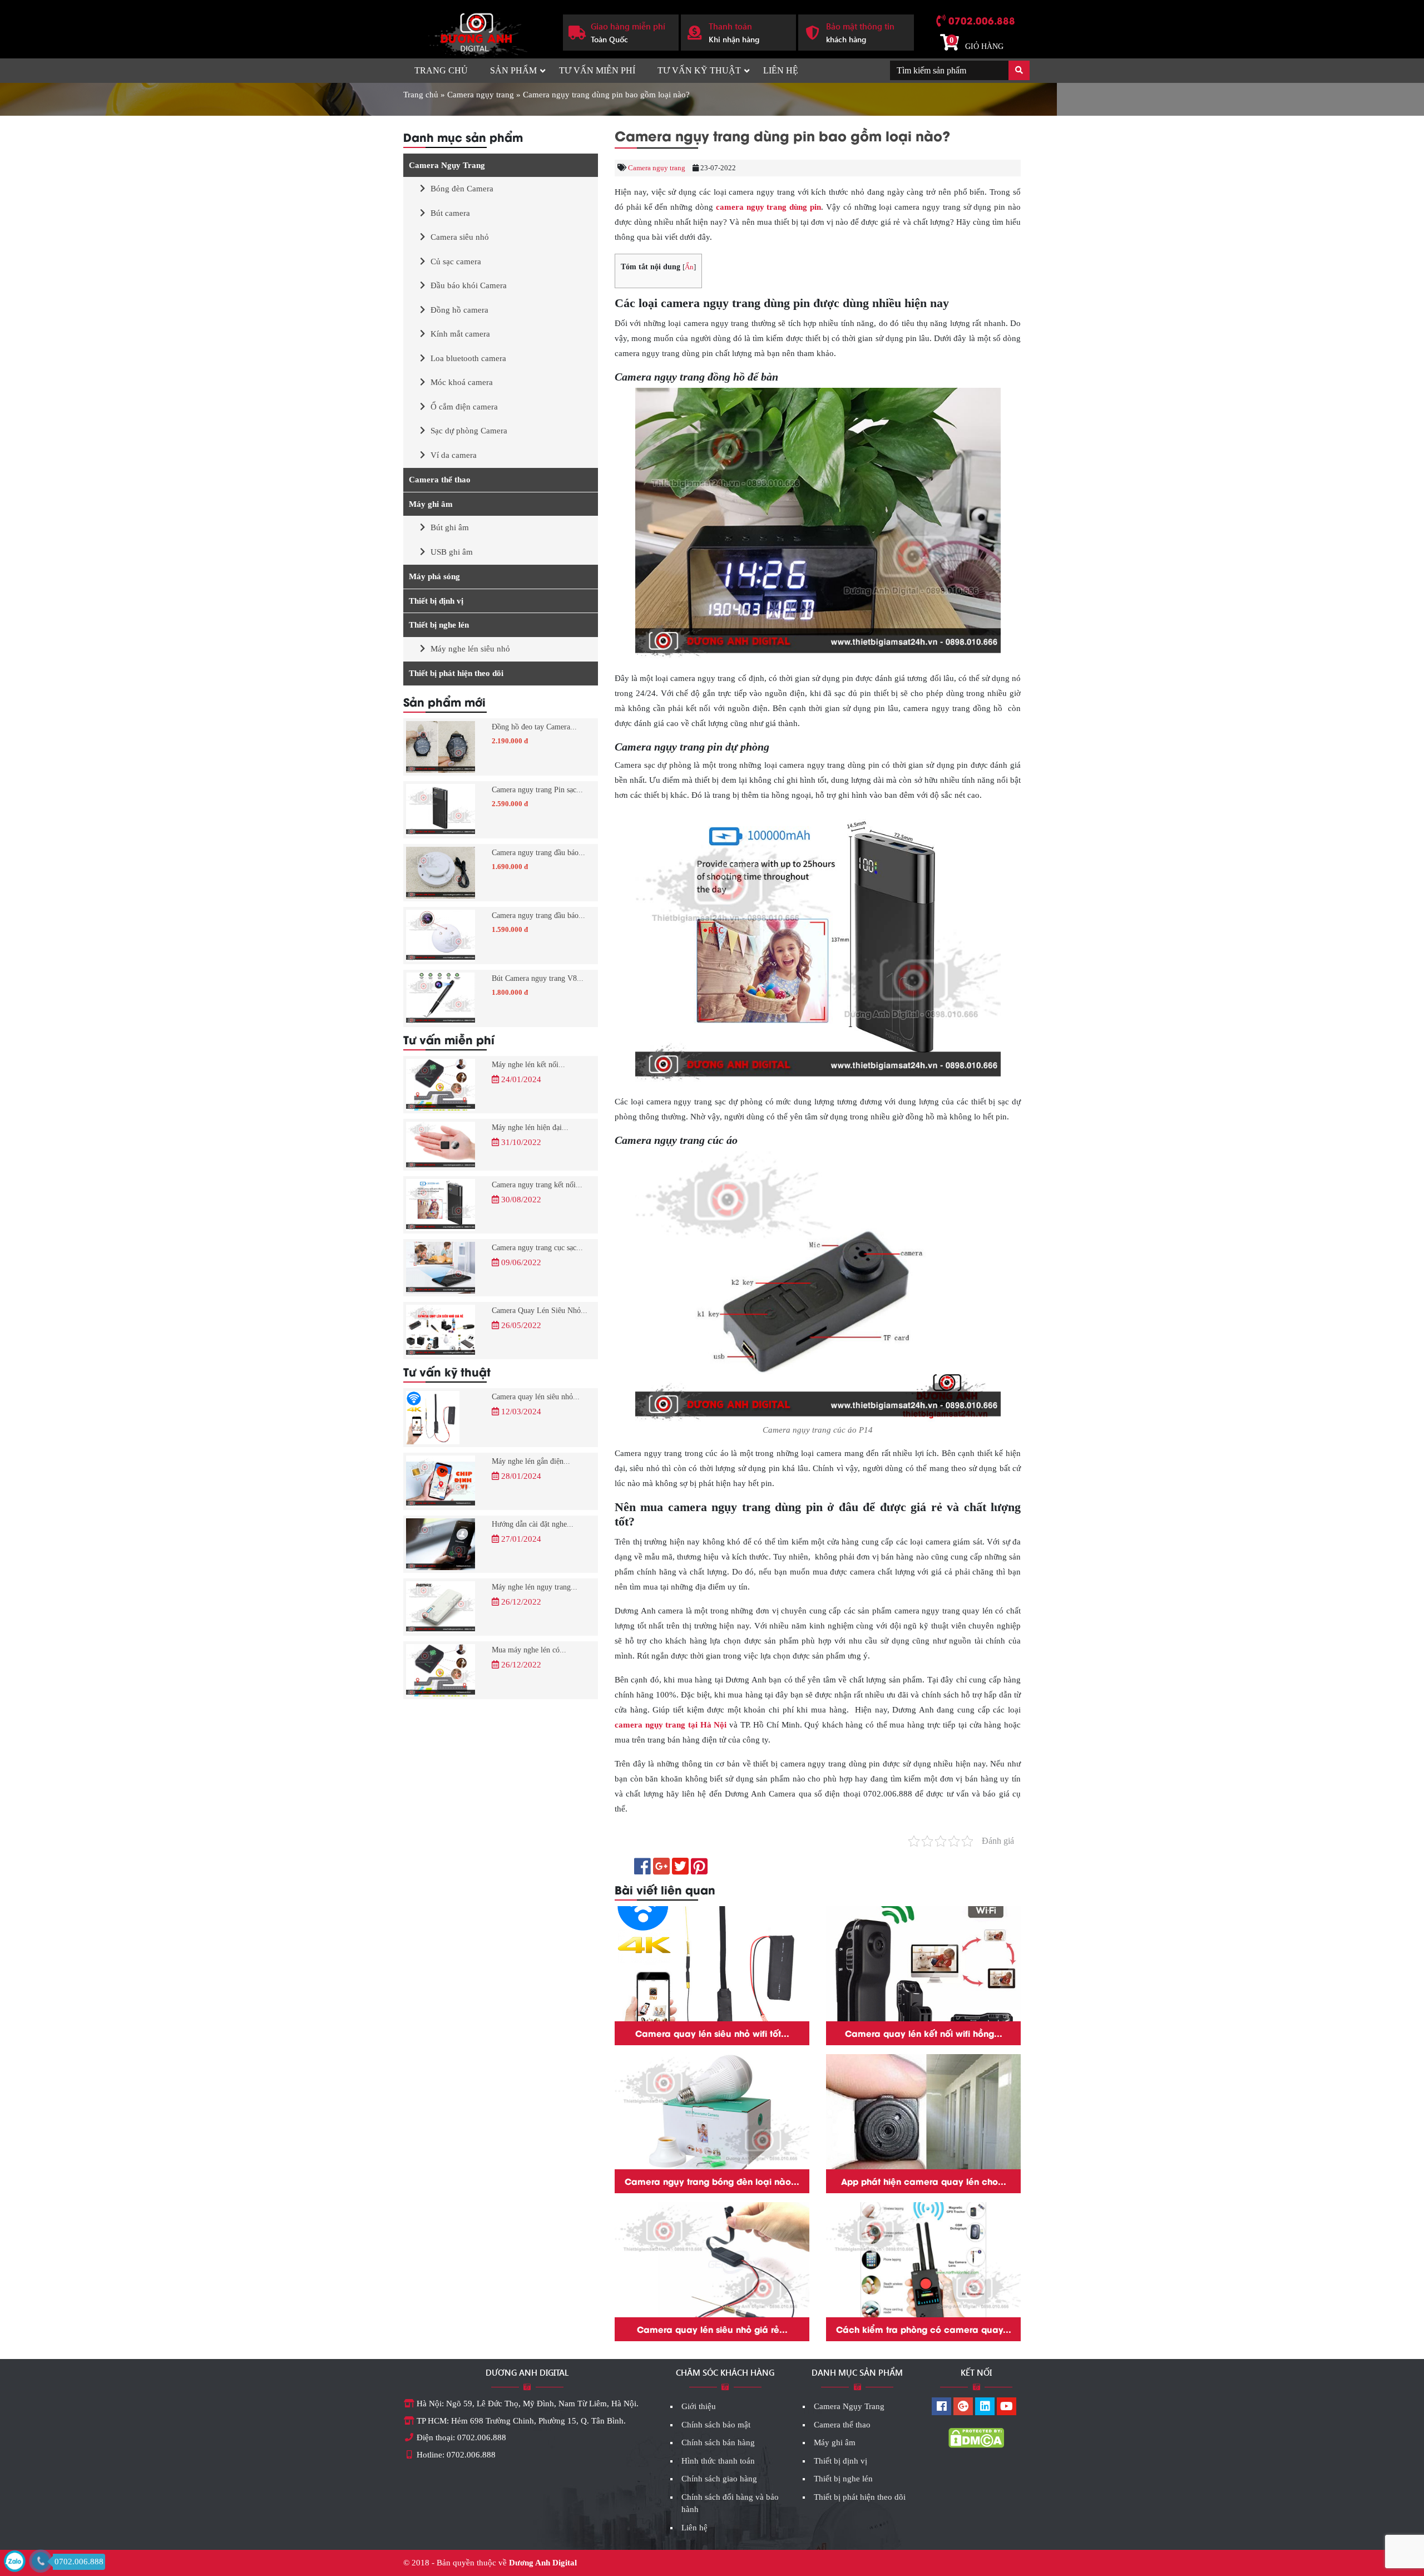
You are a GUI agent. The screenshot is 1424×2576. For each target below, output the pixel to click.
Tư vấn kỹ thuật (699, 70)
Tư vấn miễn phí (597, 70)
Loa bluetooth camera (468, 358)
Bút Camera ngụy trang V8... (538, 978)
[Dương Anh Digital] (474, 31)
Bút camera (450, 213)
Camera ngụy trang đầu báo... (538, 853)
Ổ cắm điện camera (464, 407)
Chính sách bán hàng (718, 2442)
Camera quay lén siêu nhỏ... (536, 1397)
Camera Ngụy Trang (447, 165)
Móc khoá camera (462, 382)
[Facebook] (941, 2407)
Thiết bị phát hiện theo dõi (456, 673)
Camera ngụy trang (481, 95)
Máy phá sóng (434, 576)
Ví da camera (454, 455)
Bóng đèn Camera (462, 189)
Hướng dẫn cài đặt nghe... (533, 1524)
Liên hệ (781, 70)
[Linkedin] (985, 2407)
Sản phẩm (513, 70)
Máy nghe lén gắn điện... (531, 1461)
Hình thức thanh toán (718, 2461)
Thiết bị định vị (436, 601)
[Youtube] (1007, 2407)
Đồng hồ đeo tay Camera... (534, 727)
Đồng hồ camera (459, 310)
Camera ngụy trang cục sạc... (537, 1248)
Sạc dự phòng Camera (469, 431)
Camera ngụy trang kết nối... (537, 1185)
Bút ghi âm (450, 527)
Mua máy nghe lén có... (529, 1650)
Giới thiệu (699, 2406)
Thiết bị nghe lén (439, 625)
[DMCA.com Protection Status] (976, 2437)
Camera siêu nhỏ (460, 237)
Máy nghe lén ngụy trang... (535, 1587)
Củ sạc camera (456, 261)
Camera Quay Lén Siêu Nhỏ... (540, 1311)
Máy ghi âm (431, 504)
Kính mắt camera (460, 334)
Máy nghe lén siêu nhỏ (470, 649)
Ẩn (689, 267)
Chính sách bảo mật (716, 2425)
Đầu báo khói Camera (469, 285)
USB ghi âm (452, 552)
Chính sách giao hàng (719, 2479)
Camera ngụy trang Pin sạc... (537, 790)
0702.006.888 (982, 20)
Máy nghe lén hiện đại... (530, 1127)
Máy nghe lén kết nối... (528, 1065)
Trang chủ (441, 70)
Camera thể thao (440, 480)
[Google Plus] (963, 2407)
